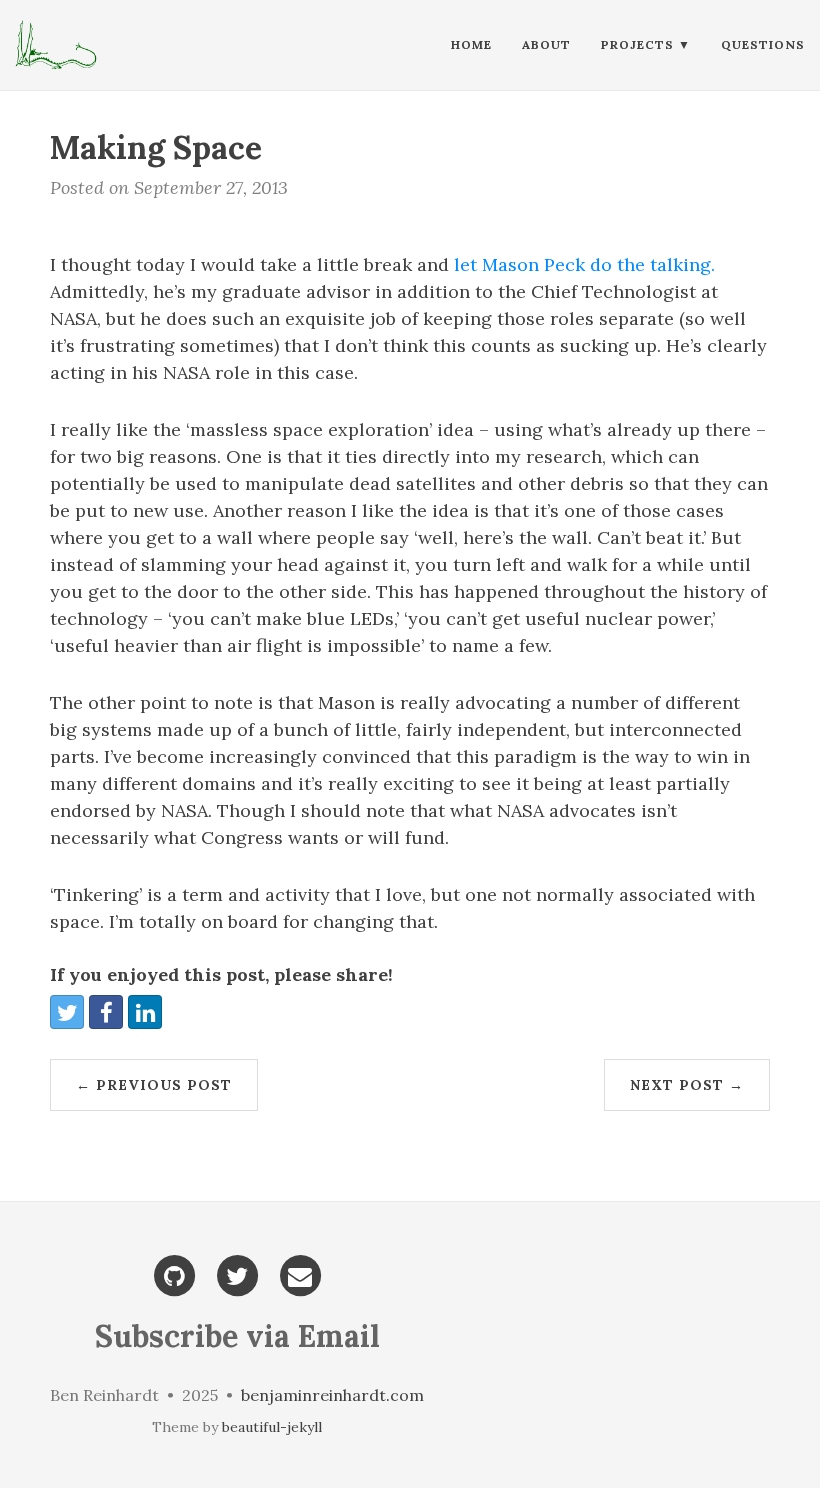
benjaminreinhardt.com (332, 1395)
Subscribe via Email (237, 1336)
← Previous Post (154, 1085)
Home (471, 44)
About (546, 44)
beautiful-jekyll (272, 1427)
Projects (637, 44)
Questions (763, 44)
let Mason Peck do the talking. (582, 264)
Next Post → (687, 1085)
